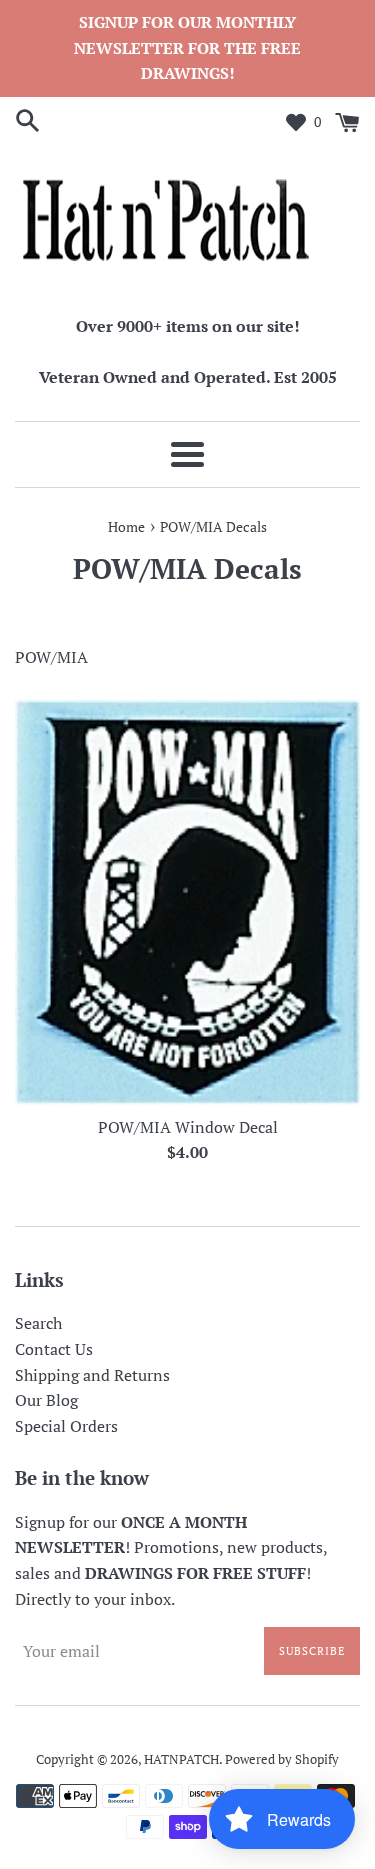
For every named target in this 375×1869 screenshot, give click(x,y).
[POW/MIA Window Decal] (187, 902)
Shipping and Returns (92, 1375)
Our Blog (46, 1400)
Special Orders (66, 1426)
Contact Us (54, 1349)
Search (38, 1323)
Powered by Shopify (282, 1759)
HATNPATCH (181, 1759)
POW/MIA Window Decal (188, 1127)
